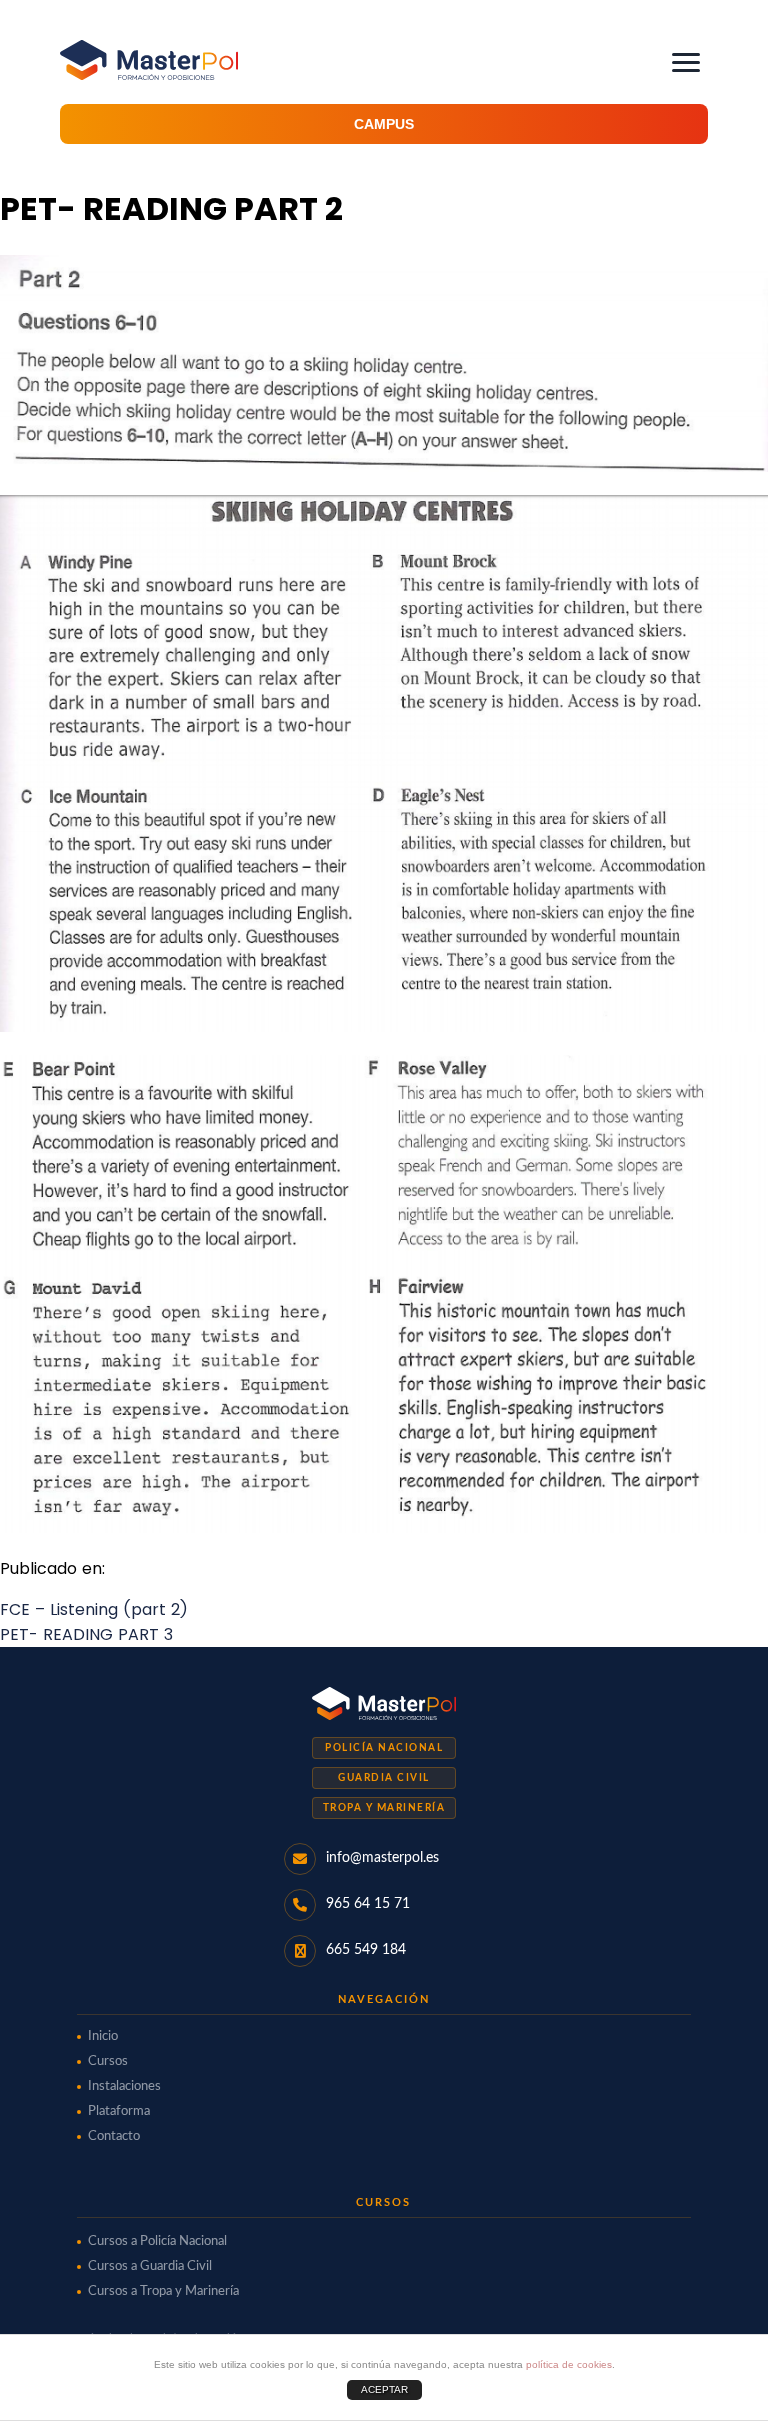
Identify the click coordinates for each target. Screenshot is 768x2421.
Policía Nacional (384, 1748)
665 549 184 (366, 1950)
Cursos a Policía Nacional (157, 2241)
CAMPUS (384, 124)
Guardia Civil (384, 1778)
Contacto (114, 2136)
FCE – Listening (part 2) (94, 1609)
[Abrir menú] (686, 62)
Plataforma (119, 2111)
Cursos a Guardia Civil (150, 2266)
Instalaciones (124, 2086)
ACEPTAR (384, 2389)
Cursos (108, 2061)
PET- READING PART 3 (86, 1634)
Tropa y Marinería (384, 1808)
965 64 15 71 (368, 1904)
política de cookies (569, 2364)
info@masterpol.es (382, 1858)
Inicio (103, 2036)
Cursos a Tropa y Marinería (163, 2291)
